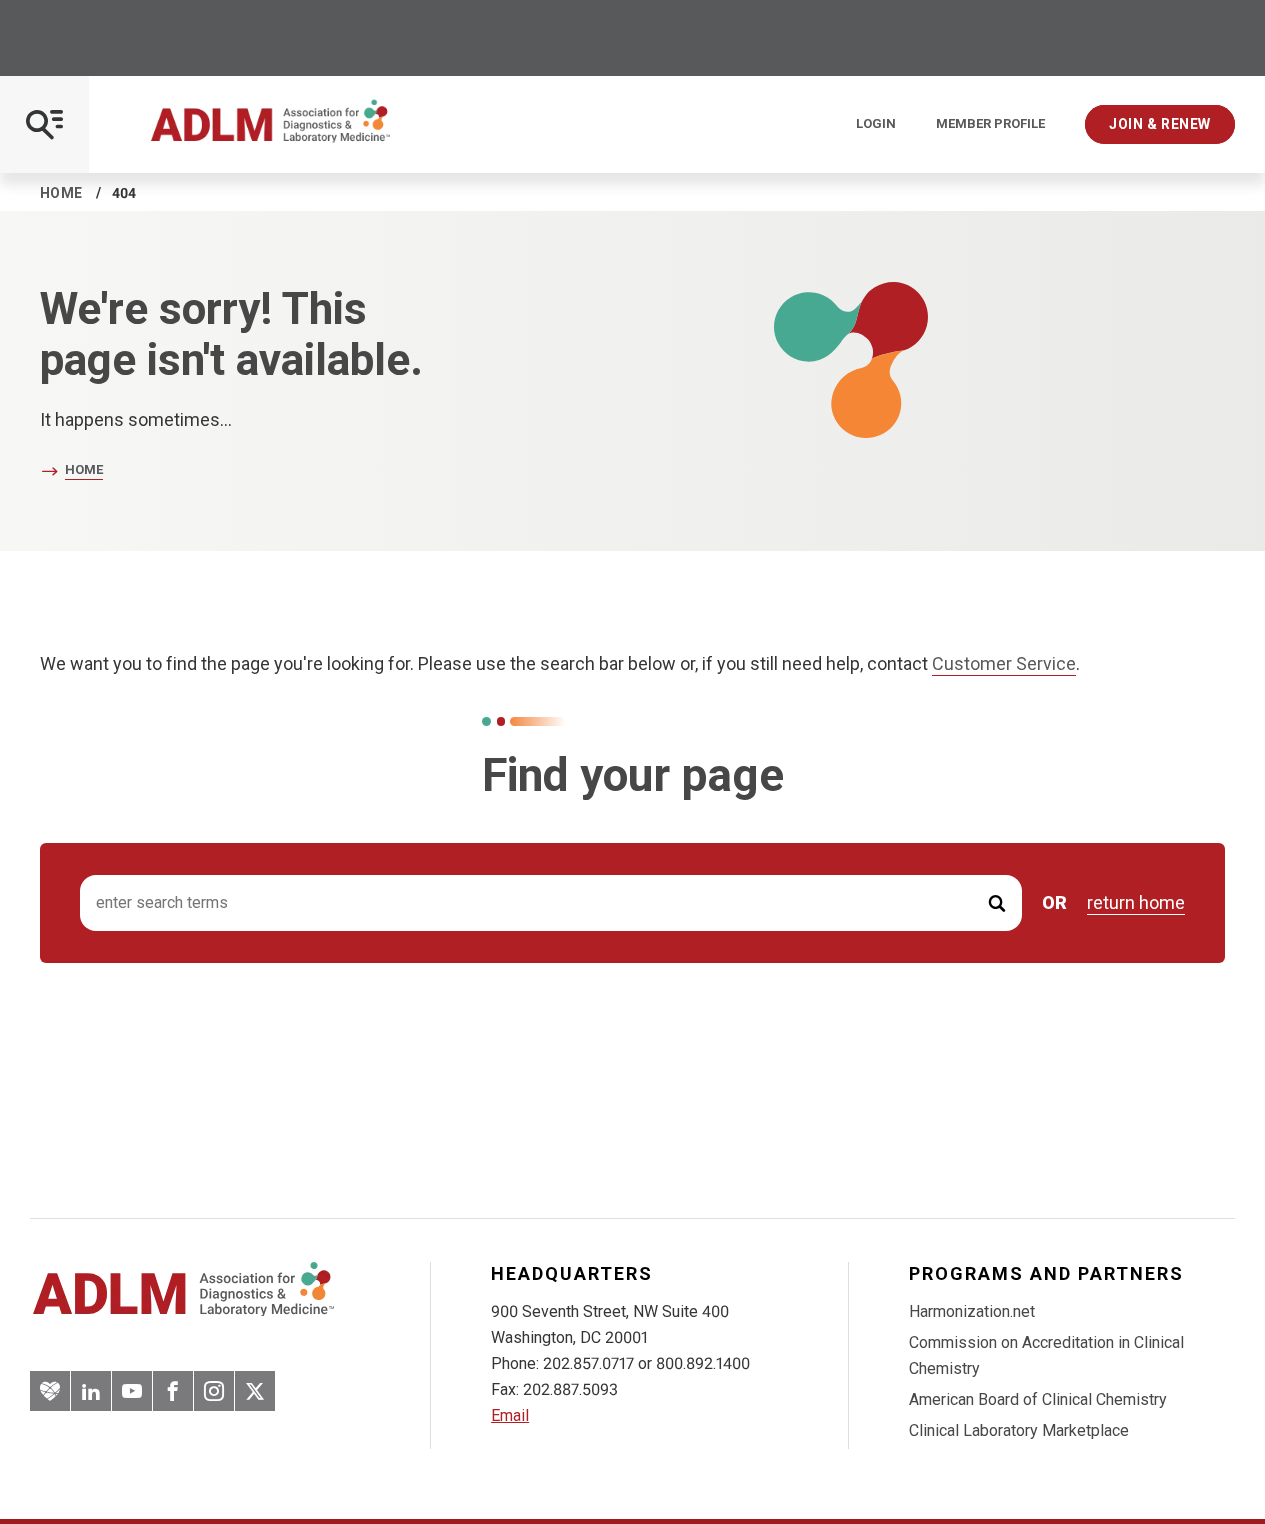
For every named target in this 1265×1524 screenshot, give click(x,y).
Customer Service (1004, 663)
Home (61, 193)
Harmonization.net (972, 1311)
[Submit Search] (997, 903)
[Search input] (551, 903)
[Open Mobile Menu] (44, 124)
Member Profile (990, 124)
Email (510, 1415)
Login (876, 124)
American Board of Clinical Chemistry (1038, 1399)
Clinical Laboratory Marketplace (1019, 1430)
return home (1136, 903)
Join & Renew (1160, 124)
